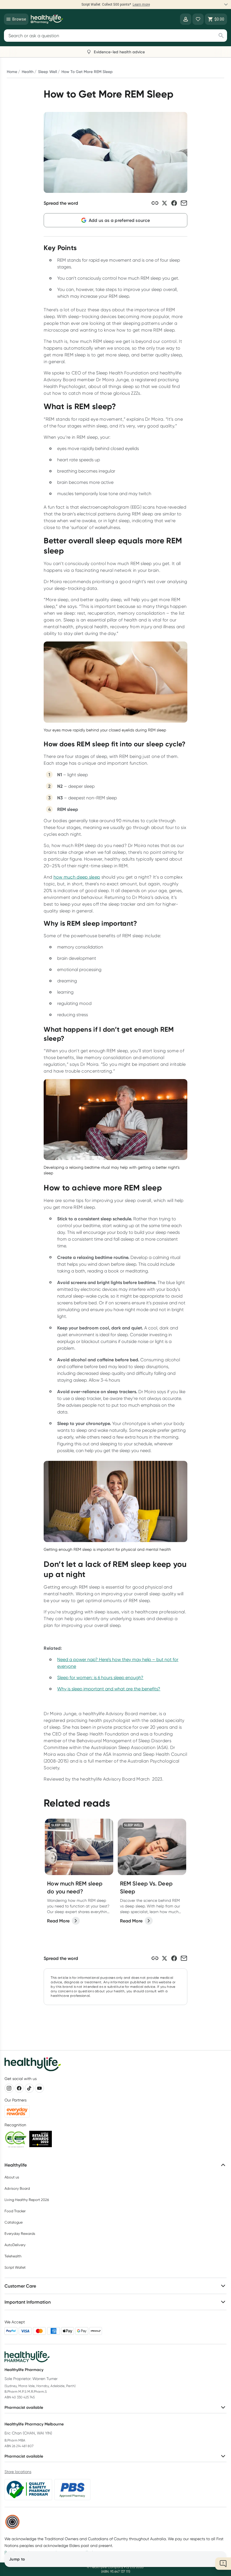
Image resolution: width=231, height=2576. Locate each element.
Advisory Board (17, 2188)
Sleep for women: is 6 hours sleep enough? (100, 1678)
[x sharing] (165, 203)
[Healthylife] (47, 19)
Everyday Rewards (20, 2234)
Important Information (28, 2302)
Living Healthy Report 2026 (27, 2200)
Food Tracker (15, 2211)
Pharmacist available (24, 2407)
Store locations (18, 2472)
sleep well (47, 72)
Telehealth (13, 2256)
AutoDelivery (15, 2245)
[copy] (155, 203)
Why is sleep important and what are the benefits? (109, 1689)
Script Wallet (15, 2267)
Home (12, 72)
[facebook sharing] (174, 203)
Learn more (159, 5)
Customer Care (20, 2286)
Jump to (17, 2559)
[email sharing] (184, 203)
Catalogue (14, 2222)
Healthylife (16, 2165)
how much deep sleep (77, 877)
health (28, 72)
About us (12, 2177)
